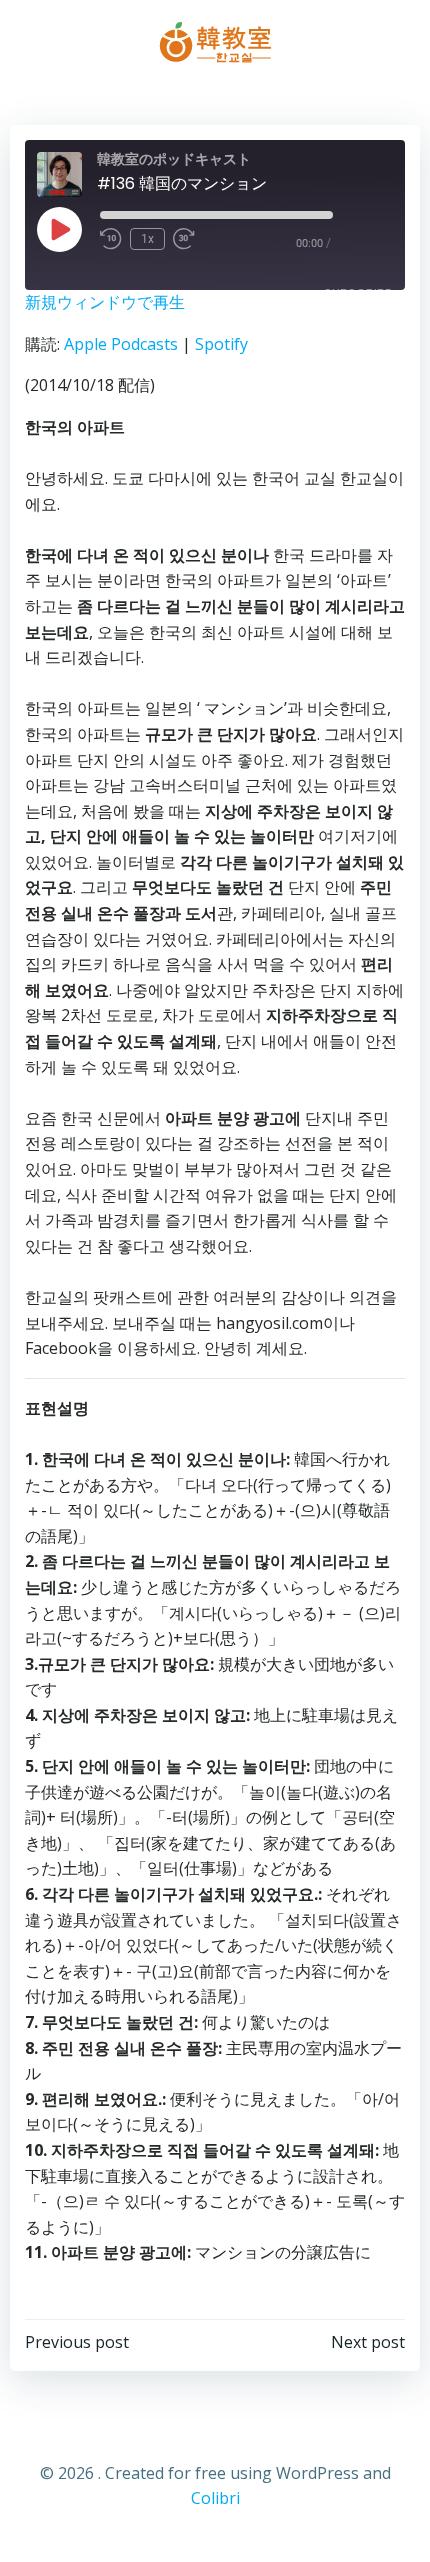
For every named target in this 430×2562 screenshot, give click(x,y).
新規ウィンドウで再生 (105, 302)
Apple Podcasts (121, 344)
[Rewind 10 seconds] (111, 239)
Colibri (215, 2498)
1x (147, 239)
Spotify (221, 344)
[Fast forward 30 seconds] (184, 239)
